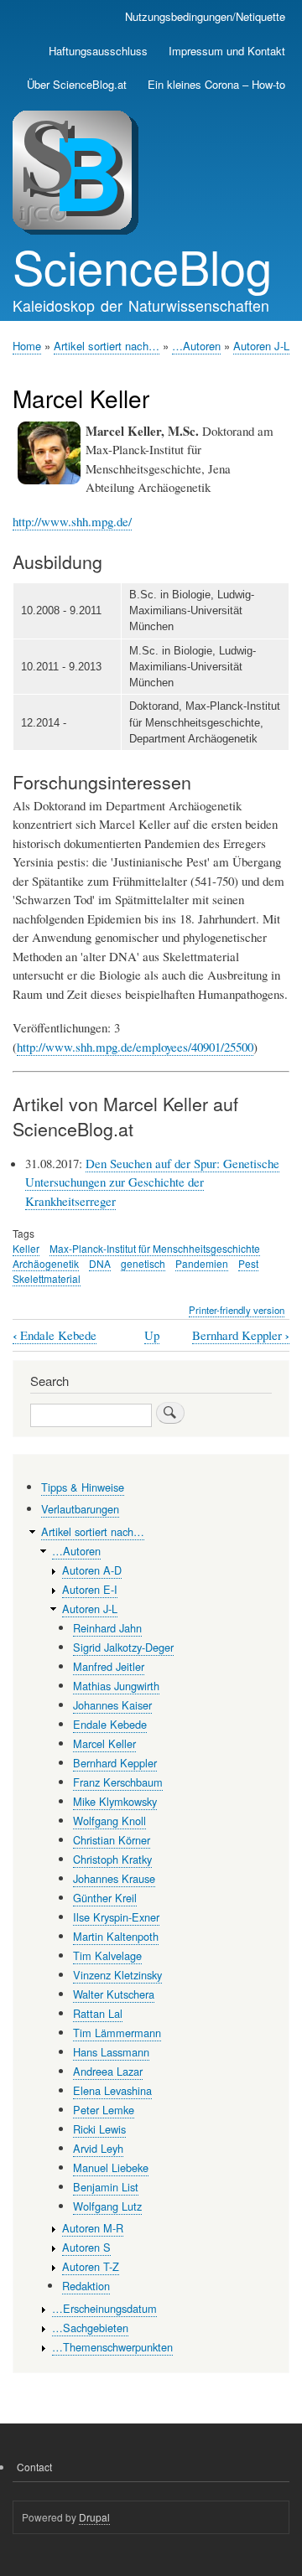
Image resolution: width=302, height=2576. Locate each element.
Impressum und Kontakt (227, 51)
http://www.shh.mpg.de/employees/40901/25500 (135, 1047)
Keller (26, 1248)
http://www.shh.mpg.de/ (72, 521)
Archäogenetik (46, 1263)
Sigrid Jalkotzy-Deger (123, 1647)
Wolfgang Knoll (109, 1821)
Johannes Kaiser (112, 1705)
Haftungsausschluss (98, 51)
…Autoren (196, 346)
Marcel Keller (104, 1743)
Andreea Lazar (108, 2071)
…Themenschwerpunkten (112, 2347)
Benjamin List (106, 2187)
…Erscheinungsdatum (104, 2308)
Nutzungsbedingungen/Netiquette (205, 16)
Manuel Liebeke (111, 2167)
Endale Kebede (55, 1335)
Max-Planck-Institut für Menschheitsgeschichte (155, 1248)
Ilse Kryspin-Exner (116, 1917)
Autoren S (86, 2247)
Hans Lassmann (111, 2052)
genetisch (143, 1263)
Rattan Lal (98, 2013)
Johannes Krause (114, 1878)
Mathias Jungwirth (116, 1686)
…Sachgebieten (90, 2328)
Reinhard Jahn (107, 1628)
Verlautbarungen (80, 1509)
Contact (34, 2467)
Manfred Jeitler (109, 1666)
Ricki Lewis (99, 2129)
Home (27, 346)
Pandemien (202, 1263)
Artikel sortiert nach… (107, 346)
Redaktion (86, 2286)
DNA (100, 1263)
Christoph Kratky (112, 1859)
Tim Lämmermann (117, 2033)
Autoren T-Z (91, 2266)
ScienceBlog (142, 266)
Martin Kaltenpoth (116, 1936)
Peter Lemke (104, 2110)
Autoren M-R (93, 2228)
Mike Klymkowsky (115, 1801)
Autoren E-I (90, 1589)
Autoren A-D (92, 1570)
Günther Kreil (105, 1898)
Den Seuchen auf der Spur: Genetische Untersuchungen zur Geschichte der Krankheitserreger (152, 1182)
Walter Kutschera (114, 1994)
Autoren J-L (261, 346)
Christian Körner (112, 1840)
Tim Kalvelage (107, 1955)
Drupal (94, 2517)
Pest (248, 1263)
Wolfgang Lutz (107, 2206)
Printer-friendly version (237, 1310)
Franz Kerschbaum (118, 1782)
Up (152, 1335)
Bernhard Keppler (241, 1335)
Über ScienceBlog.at (77, 84)
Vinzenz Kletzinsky (117, 1975)
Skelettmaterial (47, 1278)
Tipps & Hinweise (83, 1487)
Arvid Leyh (98, 2148)
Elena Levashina (112, 2090)
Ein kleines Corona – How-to (216, 84)
